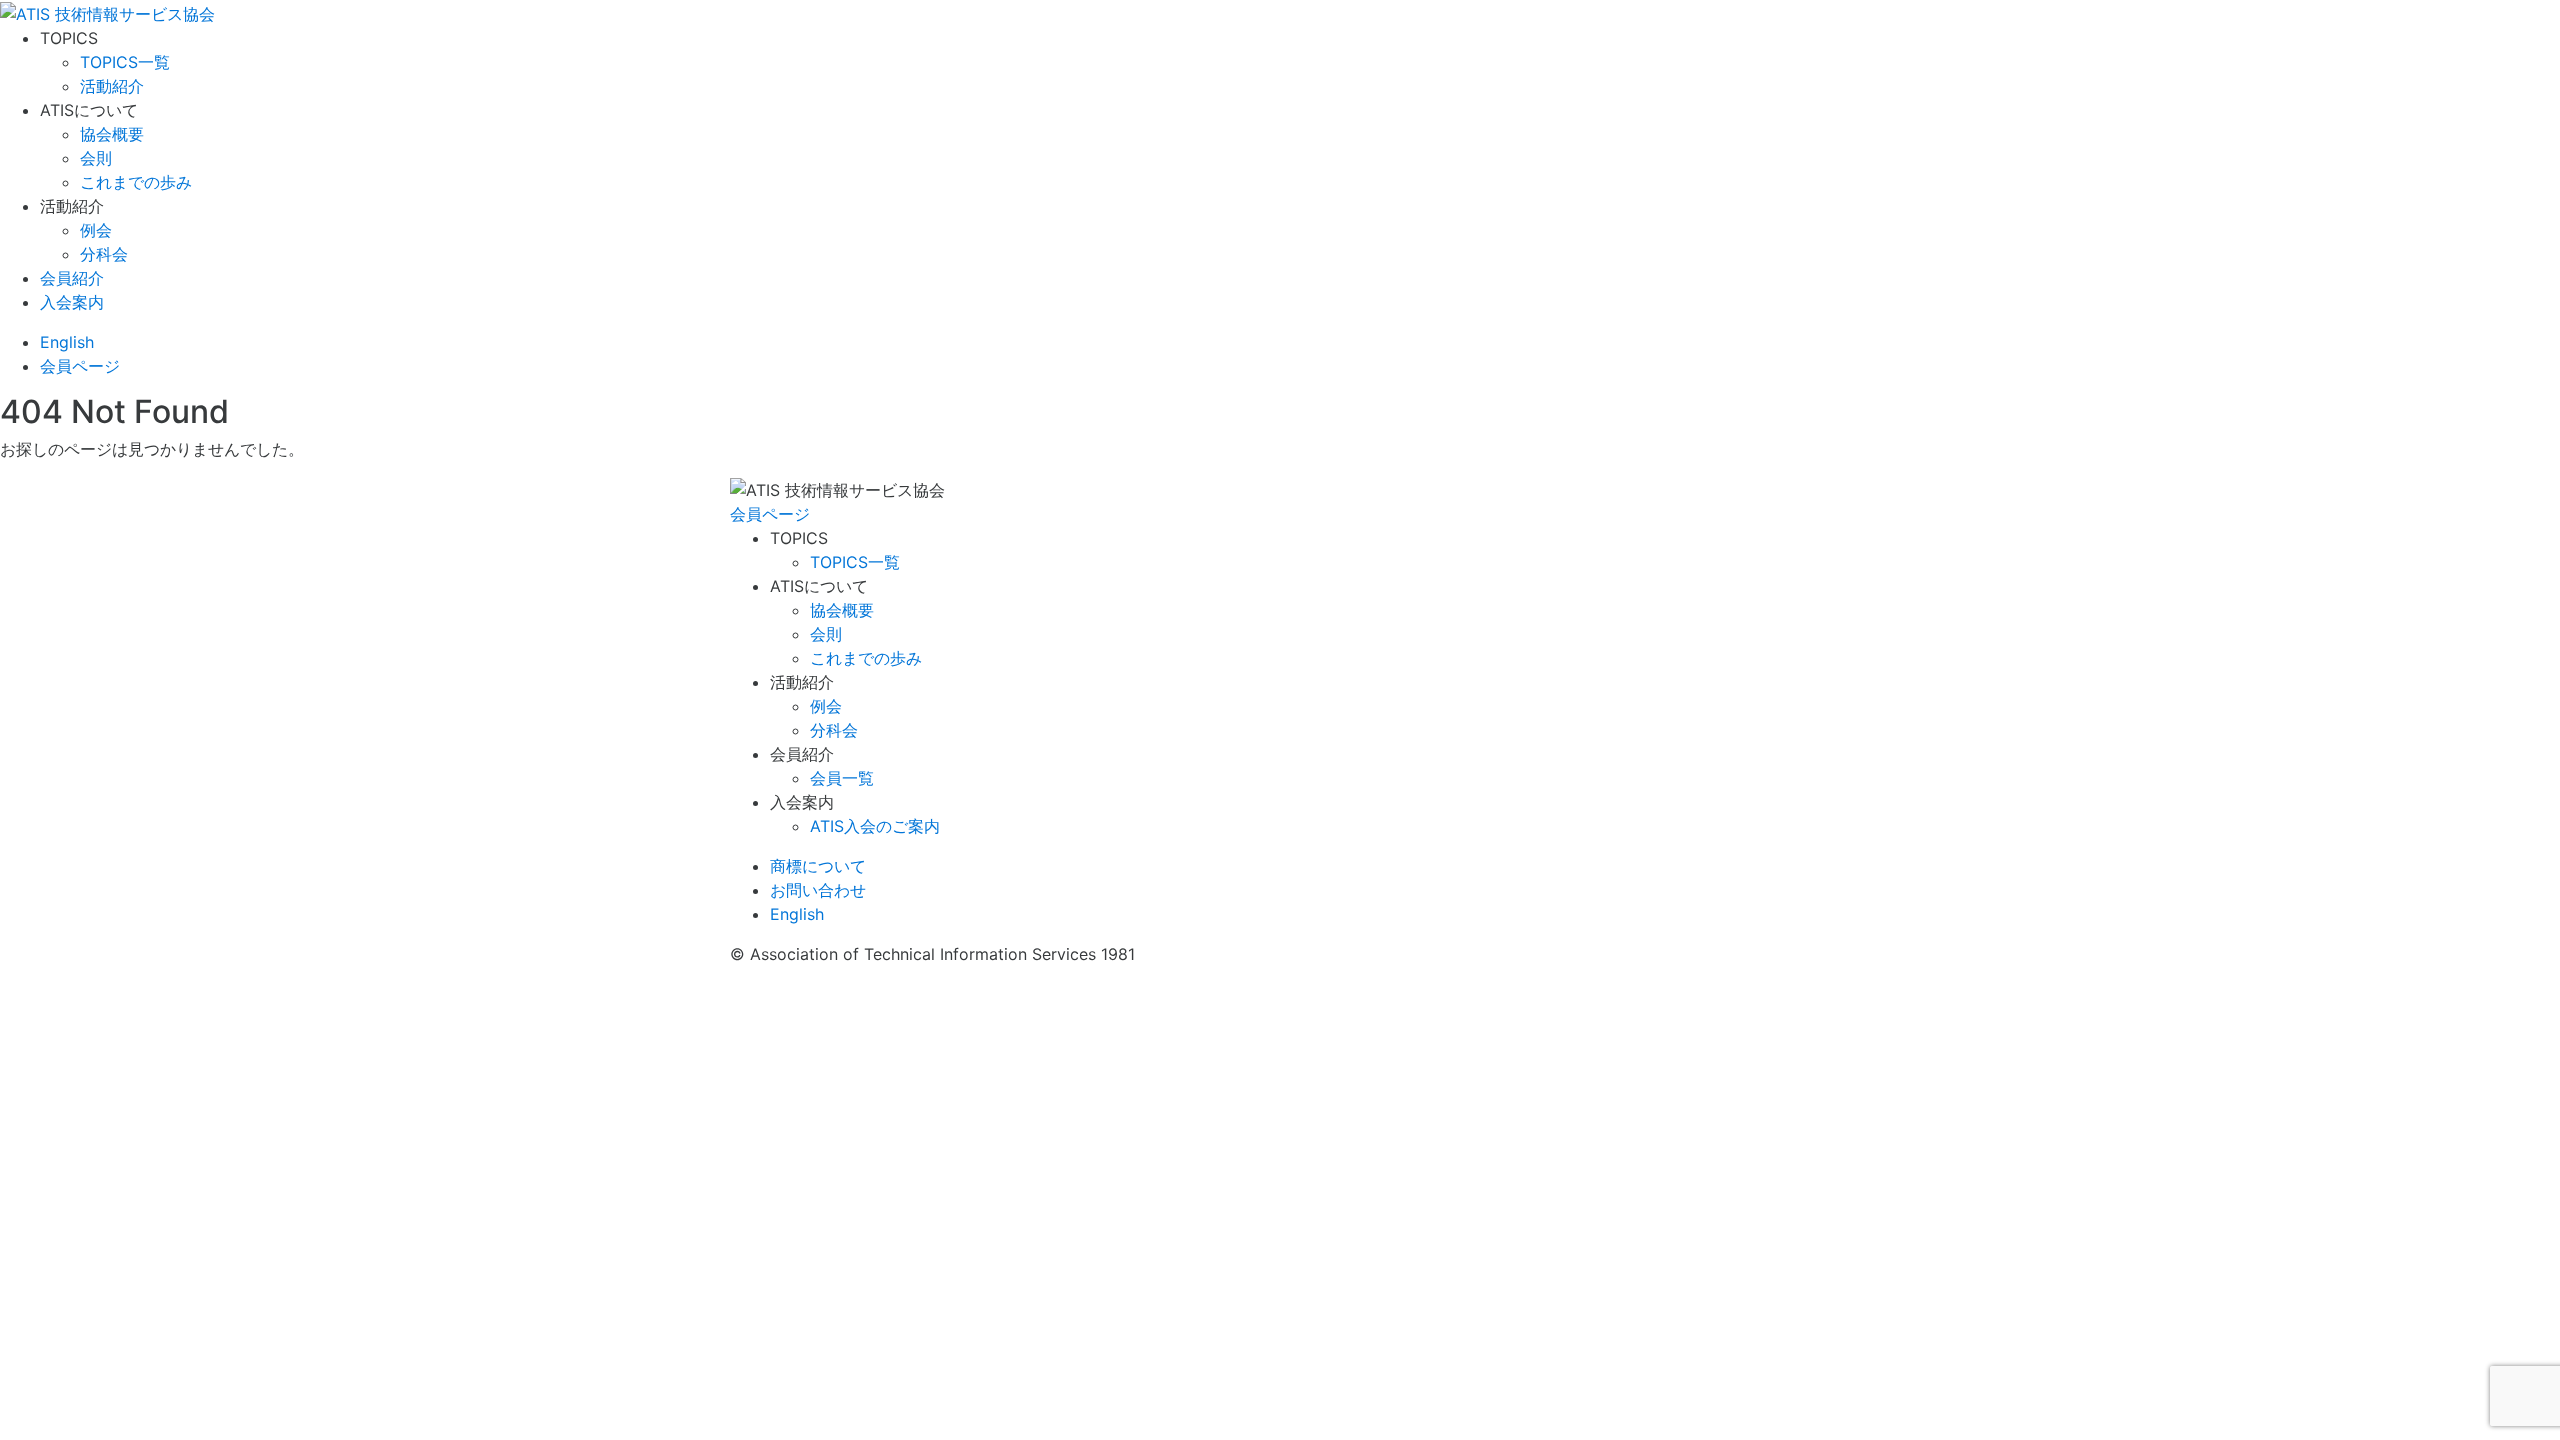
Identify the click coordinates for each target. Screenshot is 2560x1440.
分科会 (104, 254)
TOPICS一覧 (125, 62)
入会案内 (72, 302)
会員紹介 (72, 278)
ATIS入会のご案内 (875, 826)
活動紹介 (112, 86)
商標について (818, 866)
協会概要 (112, 134)
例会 (96, 230)
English (67, 342)
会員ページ (770, 514)
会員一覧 (842, 778)
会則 (96, 158)
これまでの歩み (136, 182)
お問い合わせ (818, 890)
